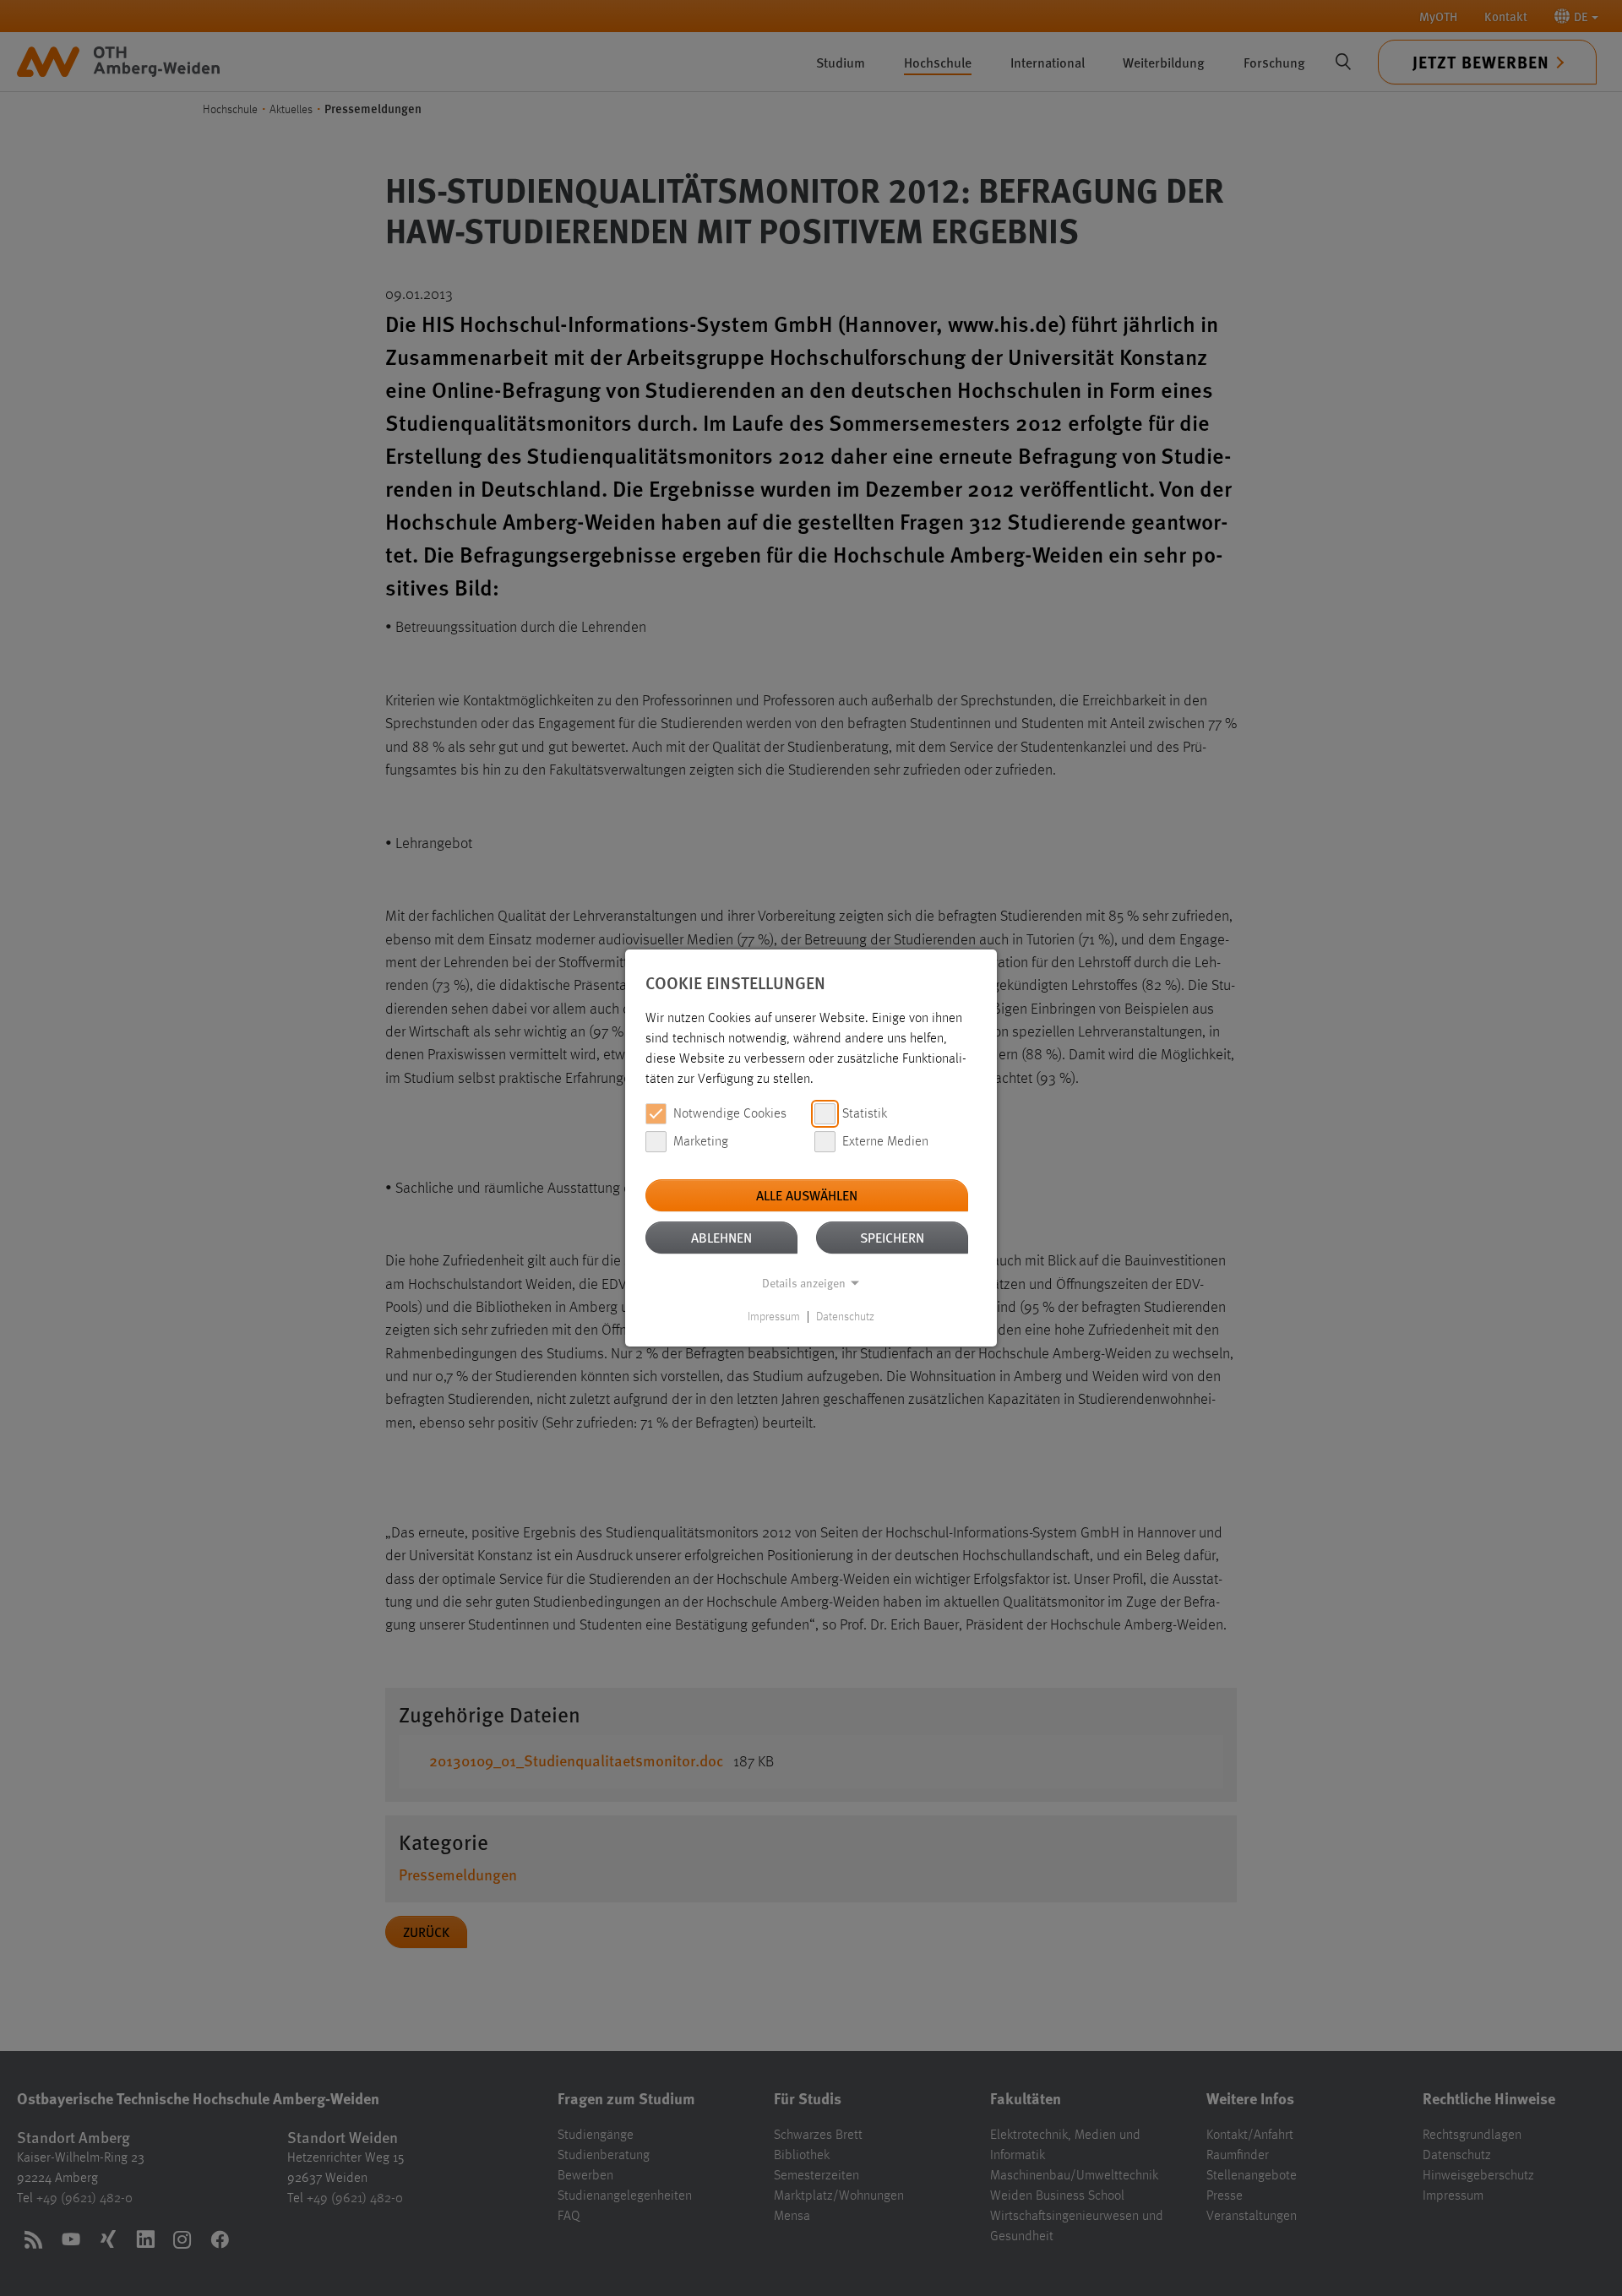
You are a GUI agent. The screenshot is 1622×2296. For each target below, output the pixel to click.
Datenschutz (845, 1317)
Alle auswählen (807, 1195)
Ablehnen (721, 1237)
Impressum (774, 1317)
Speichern (892, 1237)
